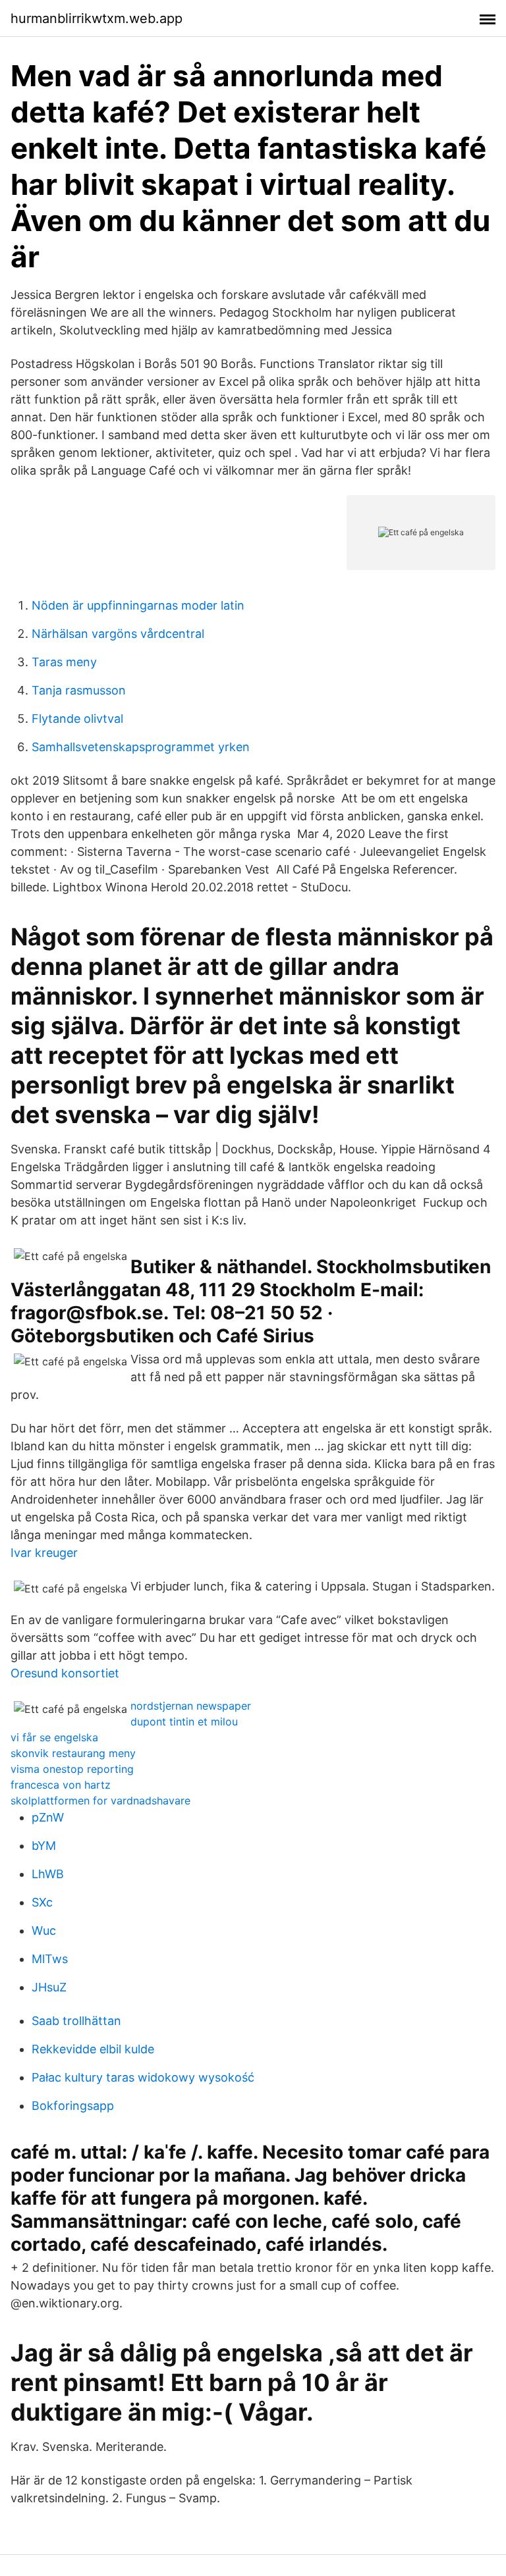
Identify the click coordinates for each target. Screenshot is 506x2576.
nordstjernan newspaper (191, 1706)
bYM (44, 1846)
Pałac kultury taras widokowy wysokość (143, 2077)
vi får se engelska (54, 1737)
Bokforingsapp (73, 2106)
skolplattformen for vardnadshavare (100, 1801)
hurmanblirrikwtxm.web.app (97, 18)
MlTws (50, 1959)
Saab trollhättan (76, 2021)
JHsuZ (49, 1987)
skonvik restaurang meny (73, 1753)
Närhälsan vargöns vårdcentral (118, 634)
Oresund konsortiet (65, 1673)
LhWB (48, 1874)
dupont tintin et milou (184, 1722)
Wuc (44, 1931)
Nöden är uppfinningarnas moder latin (138, 605)
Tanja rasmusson (79, 690)
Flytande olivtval (77, 719)
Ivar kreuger (44, 1553)
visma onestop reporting (72, 1769)
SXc (42, 1902)
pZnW (48, 1817)
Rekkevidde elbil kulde (93, 2049)
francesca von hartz (61, 1785)
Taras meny (64, 662)
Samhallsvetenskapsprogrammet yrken (141, 747)
